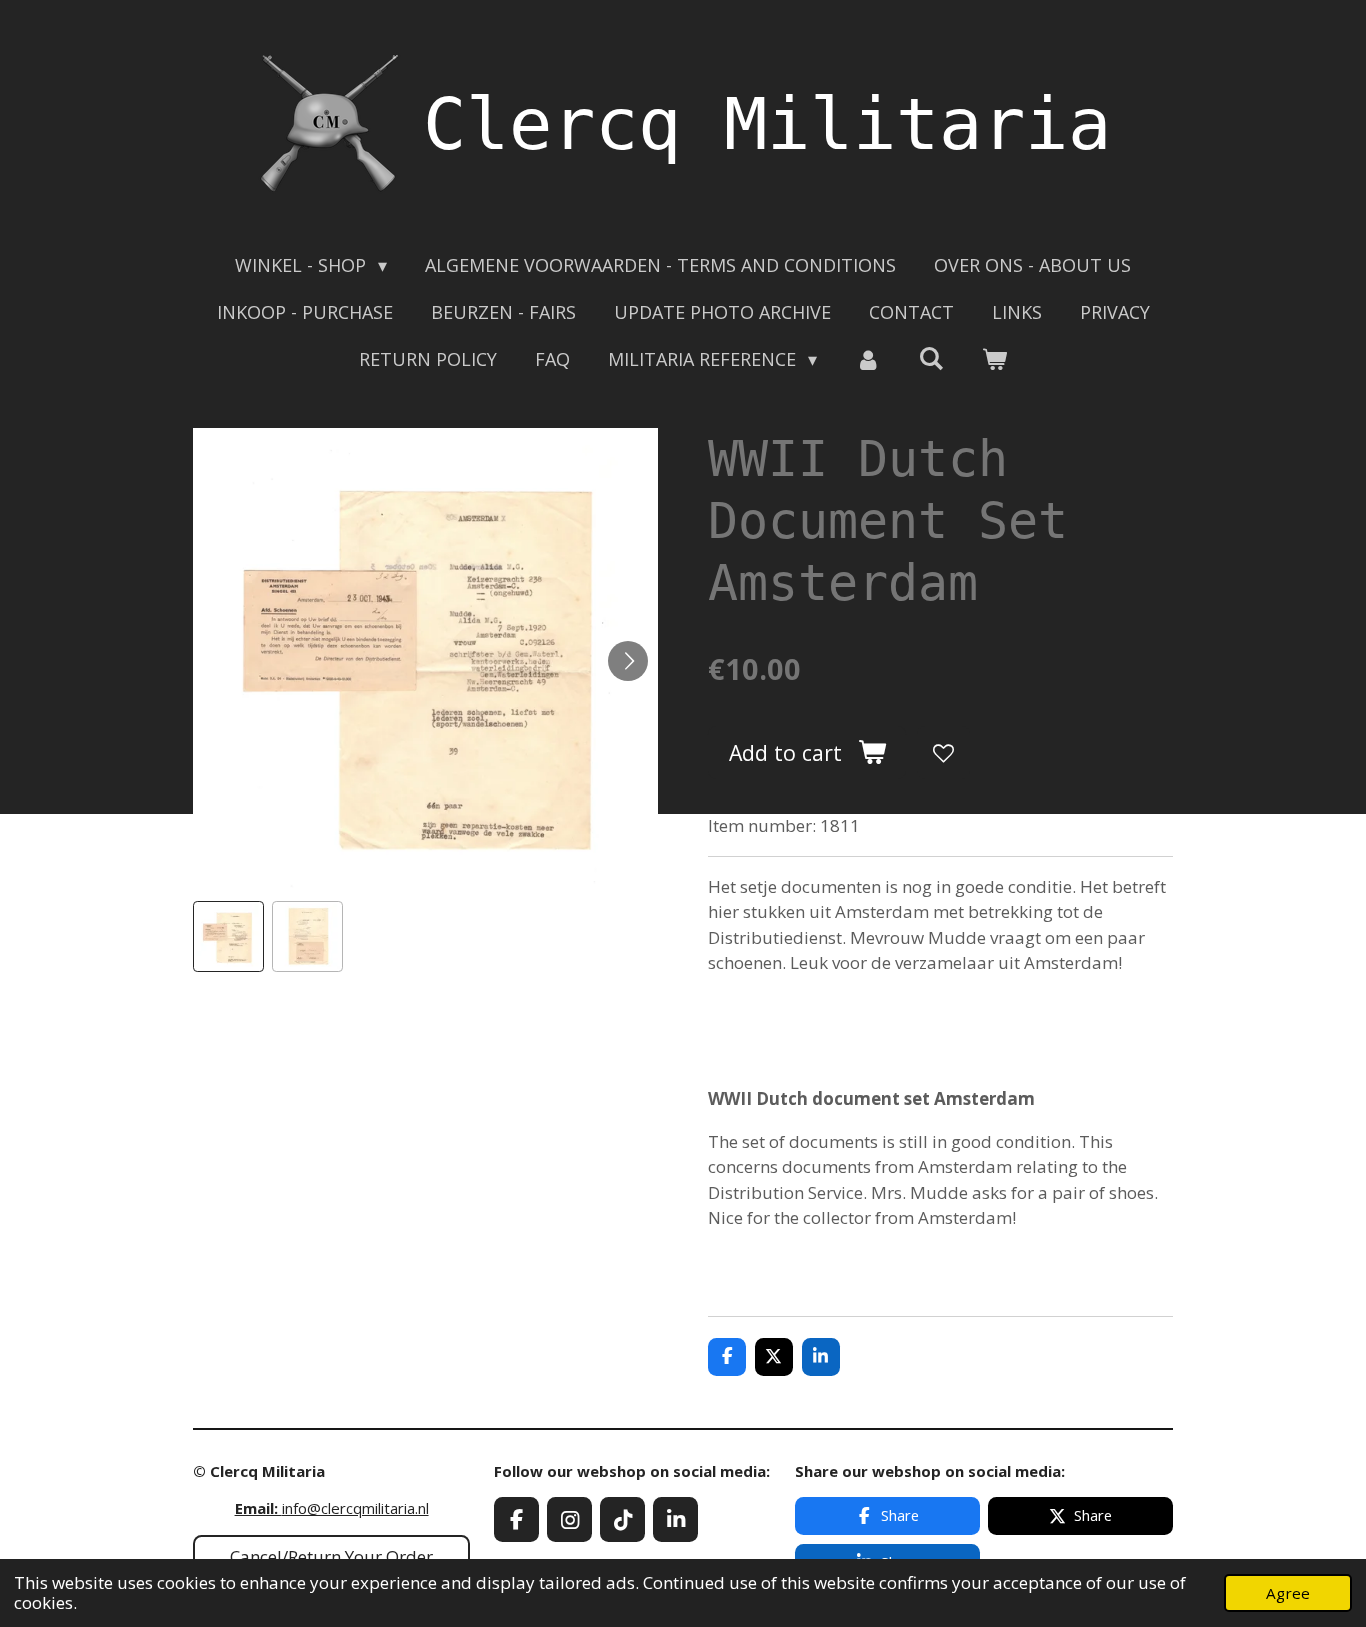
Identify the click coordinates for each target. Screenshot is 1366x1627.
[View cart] (994, 359)
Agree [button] (1288, 1593)
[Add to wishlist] (943, 752)
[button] (228, 936)
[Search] (931, 358)
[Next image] (628, 661)
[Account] (867, 359)
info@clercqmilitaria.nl (332, 1508)
